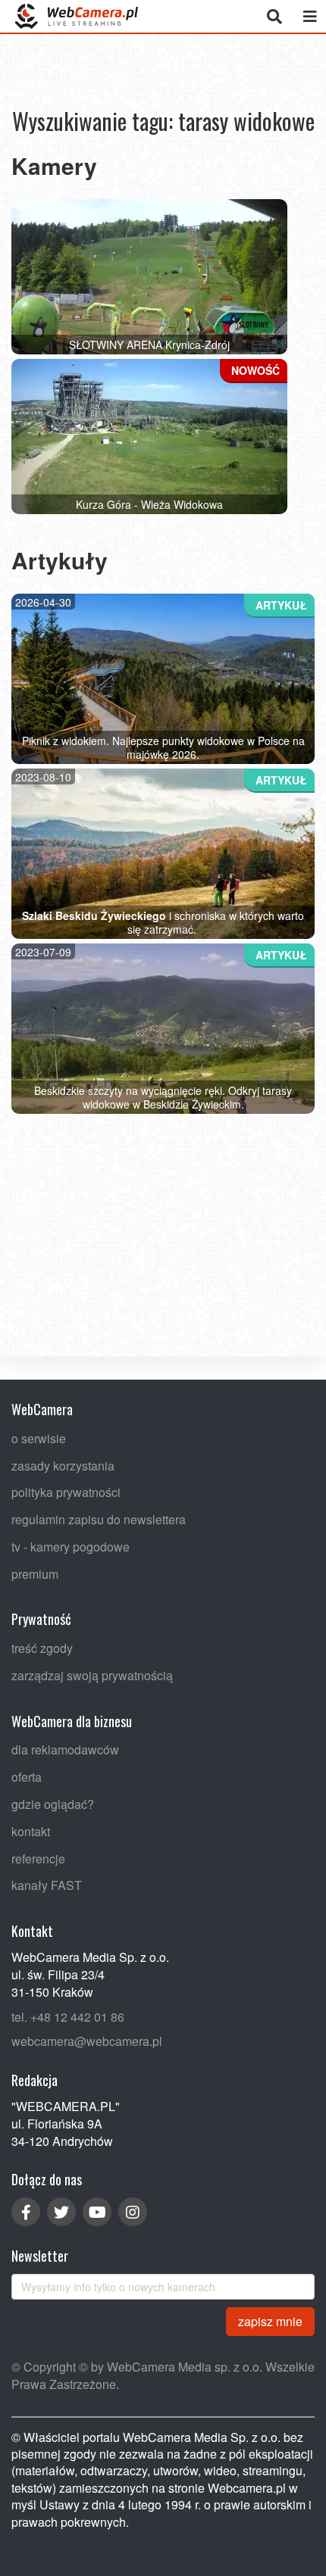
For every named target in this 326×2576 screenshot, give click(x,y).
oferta (27, 1777)
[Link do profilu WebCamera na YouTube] (97, 2212)
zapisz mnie (270, 2321)
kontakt (31, 1831)
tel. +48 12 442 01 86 (68, 2017)
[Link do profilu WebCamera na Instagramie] (133, 2212)
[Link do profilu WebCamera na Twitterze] (61, 2212)
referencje (38, 1859)
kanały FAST (47, 1886)
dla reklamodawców (65, 1750)
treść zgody (42, 1648)
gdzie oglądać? (53, 1804)
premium (35, 1574)
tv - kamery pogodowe (71, 1547)
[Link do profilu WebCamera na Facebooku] (26, 2212)
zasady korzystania (63, 1466)
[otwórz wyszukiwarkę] (274, 16)
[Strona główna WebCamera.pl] (77, 16)
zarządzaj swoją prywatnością (92, 1675)
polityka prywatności (66, 1492)
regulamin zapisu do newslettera (99, 1519)
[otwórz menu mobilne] (310, 16)
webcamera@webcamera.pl (87, 2041)
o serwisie (39, 1438)
